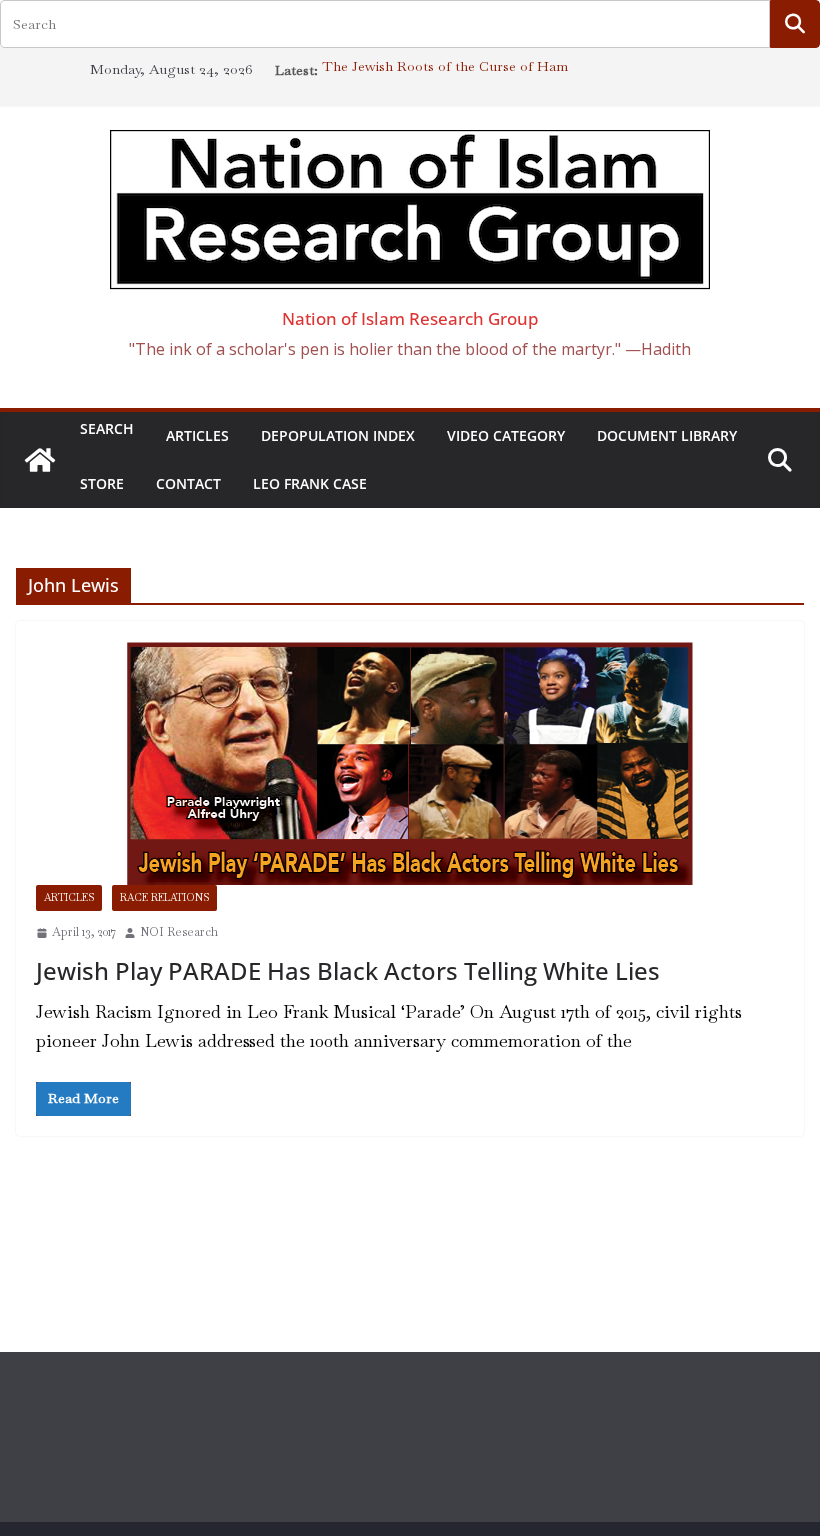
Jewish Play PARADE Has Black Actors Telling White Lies (348, 970)
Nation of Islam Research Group (410, 318)
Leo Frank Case (310, 483)
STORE (102, 483)
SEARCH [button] (107, 430)
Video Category (506, 435)
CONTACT (188, 483)
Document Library (667, 435)
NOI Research (179, 932)
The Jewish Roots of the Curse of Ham (445, 70)
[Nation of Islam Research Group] (40, 460)
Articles (197, 435)
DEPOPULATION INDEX (338, 435)
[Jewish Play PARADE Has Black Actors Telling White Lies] (410, 763)
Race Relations (164, 897)
